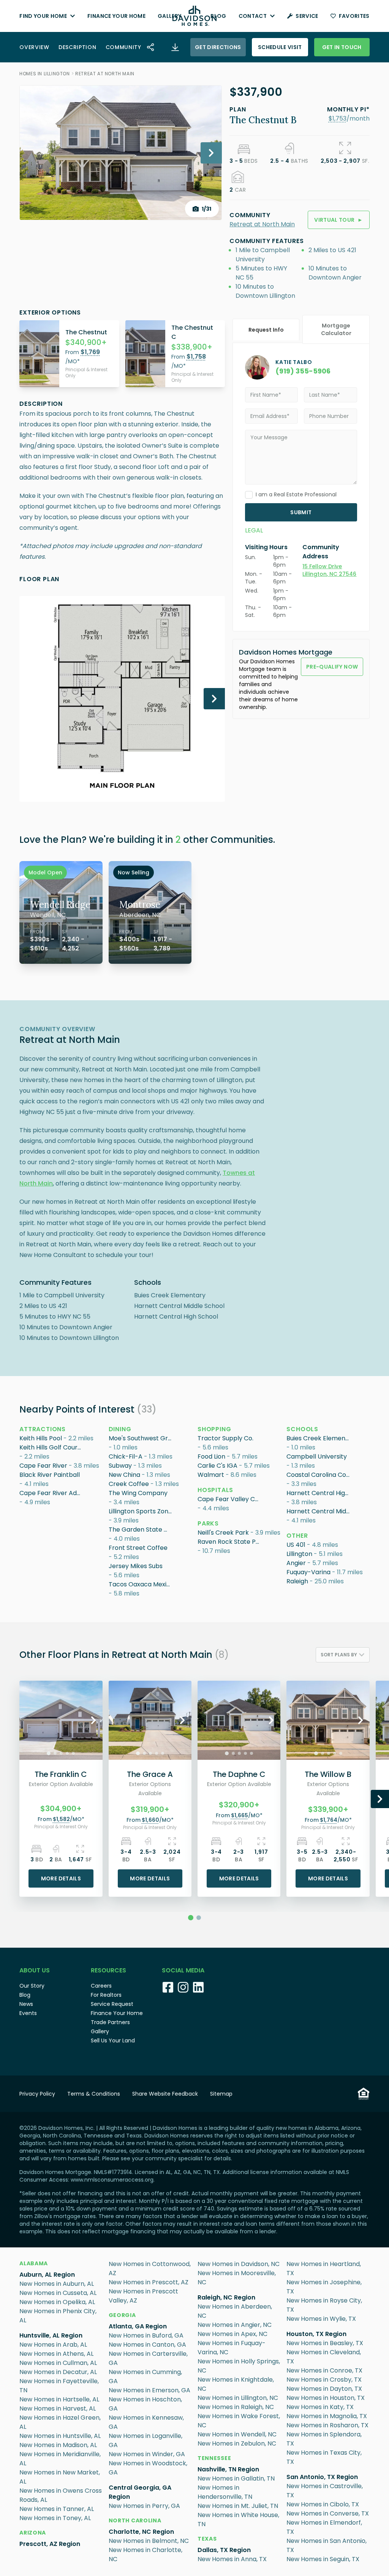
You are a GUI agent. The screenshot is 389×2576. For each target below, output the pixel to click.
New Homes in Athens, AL (56, 2354)
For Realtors (106, 1995)
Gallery (169, 16)
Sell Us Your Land (113, 2040)
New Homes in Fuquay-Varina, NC (232, 2348)
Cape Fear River (43, 1466)
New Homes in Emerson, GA (149, 2390)
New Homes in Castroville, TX (325, 2491)
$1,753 (338, 118)
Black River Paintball (50, 1475)
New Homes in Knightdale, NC (236, 2384)
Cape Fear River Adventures (52, 1493)
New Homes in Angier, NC (235, 2325)
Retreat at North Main (105, 74)
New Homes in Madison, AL (58, 2445)
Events (28, 2013)
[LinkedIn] (198, 1987)
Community (123, 47)
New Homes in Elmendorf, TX (324, 2527)
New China (124, 1475)
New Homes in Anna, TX (232, 2559)
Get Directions (218, 47)
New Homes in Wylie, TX (321, 2319)
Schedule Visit (280, 47)
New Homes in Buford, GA (146, 2335)
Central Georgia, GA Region (140, 2492)
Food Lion (211, 1456)
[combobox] (343, 1655)
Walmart (211, 1475)
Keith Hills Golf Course (52, 1447)
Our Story (32, 1986)
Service (307, 16)
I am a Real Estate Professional (296, 494)
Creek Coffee (129, 1484)
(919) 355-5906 (303, 371)
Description (77, 47)
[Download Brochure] (175, 47)
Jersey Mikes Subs (136, 1566)
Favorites (354, 16)
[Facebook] (168, 1987)
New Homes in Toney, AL (55, 2518)
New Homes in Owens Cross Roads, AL (61, 2495)
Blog (218, 16)
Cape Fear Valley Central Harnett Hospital (230, 1499)
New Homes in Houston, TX (326, 2398)
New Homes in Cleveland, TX (324, 2357)
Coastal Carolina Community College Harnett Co (319, 1475)
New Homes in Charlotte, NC (145, 2555)
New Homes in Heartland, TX (324, 2269)
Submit (301, 512)
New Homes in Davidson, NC (239, 2264)
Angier (296, 1563)
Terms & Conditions (94, 2094)
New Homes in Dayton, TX (324, 2389)
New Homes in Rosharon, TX (327, 2425)
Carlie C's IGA (217, 1466)
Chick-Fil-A (126, 1456)
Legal (254, 530)
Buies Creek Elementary (319, 1438)
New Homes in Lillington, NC (238, 2398)
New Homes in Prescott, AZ (149, 2282)
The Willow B (328, 1774)
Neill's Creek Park (223, 1533)
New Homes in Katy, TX (320, 2407)
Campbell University (317, 1456)
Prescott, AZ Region (50, 2544)
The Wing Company (138, 1493)
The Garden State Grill (141, 1530)
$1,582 (61, 1819)
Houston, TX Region (316, 2334)
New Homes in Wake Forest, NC (239, 2421)
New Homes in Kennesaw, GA (146, 2422)
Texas (207, 2539)
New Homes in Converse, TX (328, 2513)
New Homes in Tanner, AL (57, 2509)
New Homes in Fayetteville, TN (59, 2386)
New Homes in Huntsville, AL (60, 2436)
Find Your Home (43, 16)
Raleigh (297, 1581)
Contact (253, 16)
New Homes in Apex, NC (232, 2334)
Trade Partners (110, 2022)
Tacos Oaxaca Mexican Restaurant (141, 1584)
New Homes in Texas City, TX (324, 2457)
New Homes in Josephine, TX (324, 2287)
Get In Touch (342, 47)
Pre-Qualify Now (332, 667)
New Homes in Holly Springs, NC (239, 2366)
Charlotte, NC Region (141, 2532)
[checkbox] (249, 495)
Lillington (299, 1554)
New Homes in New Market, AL (60, 2477)
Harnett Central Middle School (319, 1511)
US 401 (296, 1545)
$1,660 (150, 1820)
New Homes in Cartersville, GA (148, 2358)
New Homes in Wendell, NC (237, 2434)
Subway (120, 1466)
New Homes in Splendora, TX (324, 2439)
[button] (338, 118)
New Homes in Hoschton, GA (145, 2404)
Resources (108, 1970)
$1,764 (329, 1820)
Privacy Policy (37, 2094)
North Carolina (135, 2520)
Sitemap (221, 2094)
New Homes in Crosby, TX (324, 2380)
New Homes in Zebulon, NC (237, 2443)
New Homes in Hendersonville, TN (225, 2492)
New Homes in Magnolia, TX (327, 2416)
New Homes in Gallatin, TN (236, 2478)
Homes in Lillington (44, 74)
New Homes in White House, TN (238, 2520)
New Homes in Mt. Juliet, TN (238, 2506)
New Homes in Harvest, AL (58, 2408)
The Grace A (150, 1774)
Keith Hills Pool (41, 1438)
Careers (101, 1986)
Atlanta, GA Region (138, 2326)
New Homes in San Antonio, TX (327, 2545)
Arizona (33, 2533)
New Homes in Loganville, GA (145, 2440)
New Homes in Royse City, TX (324, 2305)
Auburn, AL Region (47, 2275)
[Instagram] (183, 1987)
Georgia (122, 2315)
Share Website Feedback (165, 2094)
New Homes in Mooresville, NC (237, 2278)
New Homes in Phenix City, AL (58, 2316)
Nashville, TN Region (228, 2469)
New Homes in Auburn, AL (57, 2284)
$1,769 (90, 352)
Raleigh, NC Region (226, 2297)
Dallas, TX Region (224, 2550)
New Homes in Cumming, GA (145, 2377)
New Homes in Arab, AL (53, 2345)
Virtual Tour (339, 220)
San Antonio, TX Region (322, 2477)
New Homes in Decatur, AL (58, 2372)
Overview (34, 47)
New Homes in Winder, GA (147, 2454)
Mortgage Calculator (336, 329)
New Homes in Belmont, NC (149, 2541)
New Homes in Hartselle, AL (59, 2399)
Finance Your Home (116, 16)
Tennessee (214, 2458)
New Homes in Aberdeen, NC (235, 2311)
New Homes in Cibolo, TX (323, 2504)
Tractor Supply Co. (225, 1438)
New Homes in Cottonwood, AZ (150, 2269)
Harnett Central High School (319, 1493)
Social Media (183, 1970)
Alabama (34, 2263)
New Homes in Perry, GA (144, 2506)
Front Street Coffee (138, 1548)
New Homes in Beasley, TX (325, 2343)
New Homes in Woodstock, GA (148, 2468)
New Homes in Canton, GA (147, 2345)
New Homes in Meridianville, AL (60, 2459)
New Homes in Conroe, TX (324, 2370)
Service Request (112, 2004)
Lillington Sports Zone (140, 1511)
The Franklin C (61, 1774)
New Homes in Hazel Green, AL (60, 2422)
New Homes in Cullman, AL (58, 2363)
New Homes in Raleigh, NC (236, 2407)
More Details (61, 1878)
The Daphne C (239, 1774)
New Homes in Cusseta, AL (58, 2293)
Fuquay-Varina (308, 1572)
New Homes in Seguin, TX (323, 2559)
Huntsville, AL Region (51, 2335)
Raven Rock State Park (230, 1542)
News (26, 2004)
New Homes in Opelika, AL (57, 2302)
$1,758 (196, 357)
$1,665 (240, 1815)
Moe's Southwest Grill (140, 1438)
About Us (35, 1970)
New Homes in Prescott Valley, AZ (143, 2296)
